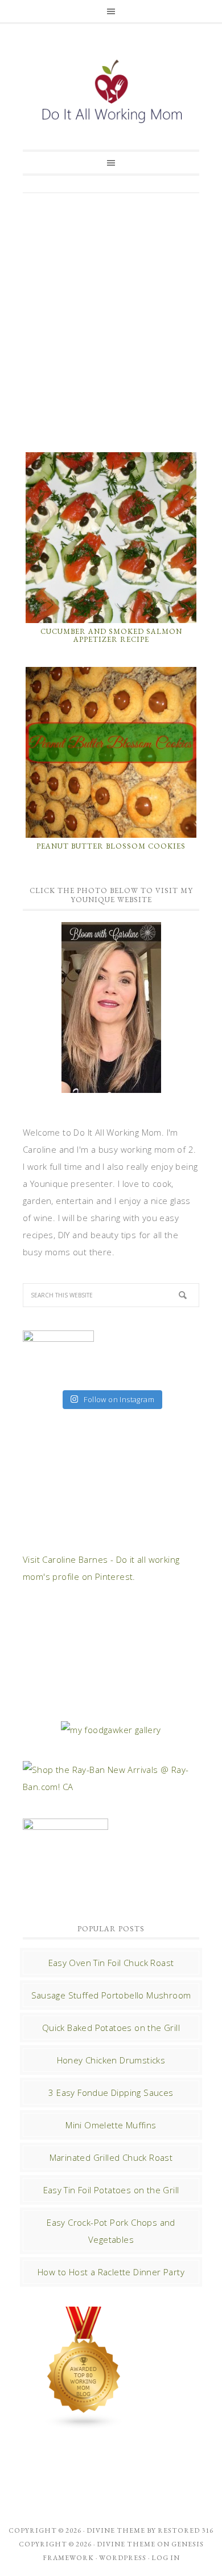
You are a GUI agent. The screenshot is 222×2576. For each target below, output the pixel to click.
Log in (166, 2558)
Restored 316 (186, 2530)
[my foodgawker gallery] (111, 1730)
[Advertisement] (111, 321)
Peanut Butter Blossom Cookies (111, 846)
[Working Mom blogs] (84, 2424)
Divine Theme (126, 2544)
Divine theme (116, 2530)
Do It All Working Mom (111, 94)
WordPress (123, 2558)
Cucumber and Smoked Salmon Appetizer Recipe (111, 635)
